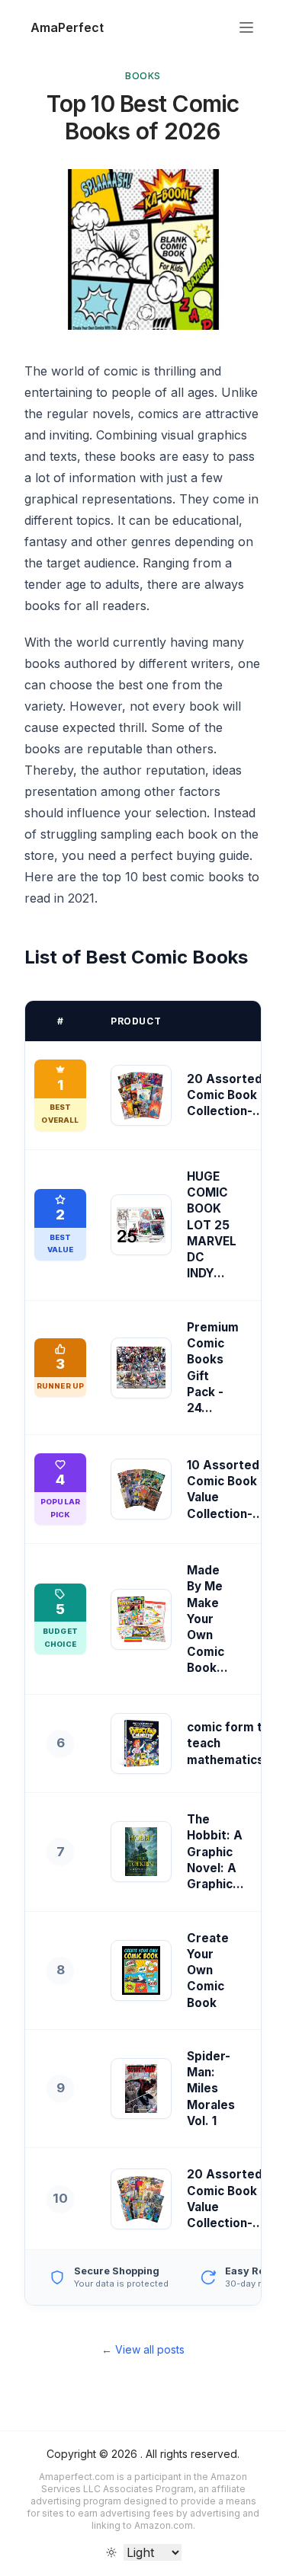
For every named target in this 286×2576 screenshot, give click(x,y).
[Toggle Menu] (246, 27)
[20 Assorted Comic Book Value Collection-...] (141, 2199)
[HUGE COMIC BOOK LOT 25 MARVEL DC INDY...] (141, 1225)
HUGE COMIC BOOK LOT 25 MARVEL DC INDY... (212, 1225)
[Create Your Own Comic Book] (141, 1970)
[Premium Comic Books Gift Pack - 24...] (141, 1368)
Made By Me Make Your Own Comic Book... (207, 1619)
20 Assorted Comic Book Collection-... (225, 1095)
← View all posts (143, 2349)
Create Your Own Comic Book (208, 1970)
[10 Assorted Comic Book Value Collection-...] (141, 1489)
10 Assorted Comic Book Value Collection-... (225, 1489)
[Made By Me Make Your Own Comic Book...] (141, 1619)
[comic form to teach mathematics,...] (141, 1743)
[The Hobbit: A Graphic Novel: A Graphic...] (141, 1852)
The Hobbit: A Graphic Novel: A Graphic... (215, 1852)
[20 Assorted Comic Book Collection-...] (141, 1095)
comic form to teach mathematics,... (233, 1743)
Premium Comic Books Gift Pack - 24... (213, 1368)
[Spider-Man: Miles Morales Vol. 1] (141, 2089)
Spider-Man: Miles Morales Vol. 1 (211, 2089)
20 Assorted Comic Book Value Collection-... (225, 2199)
